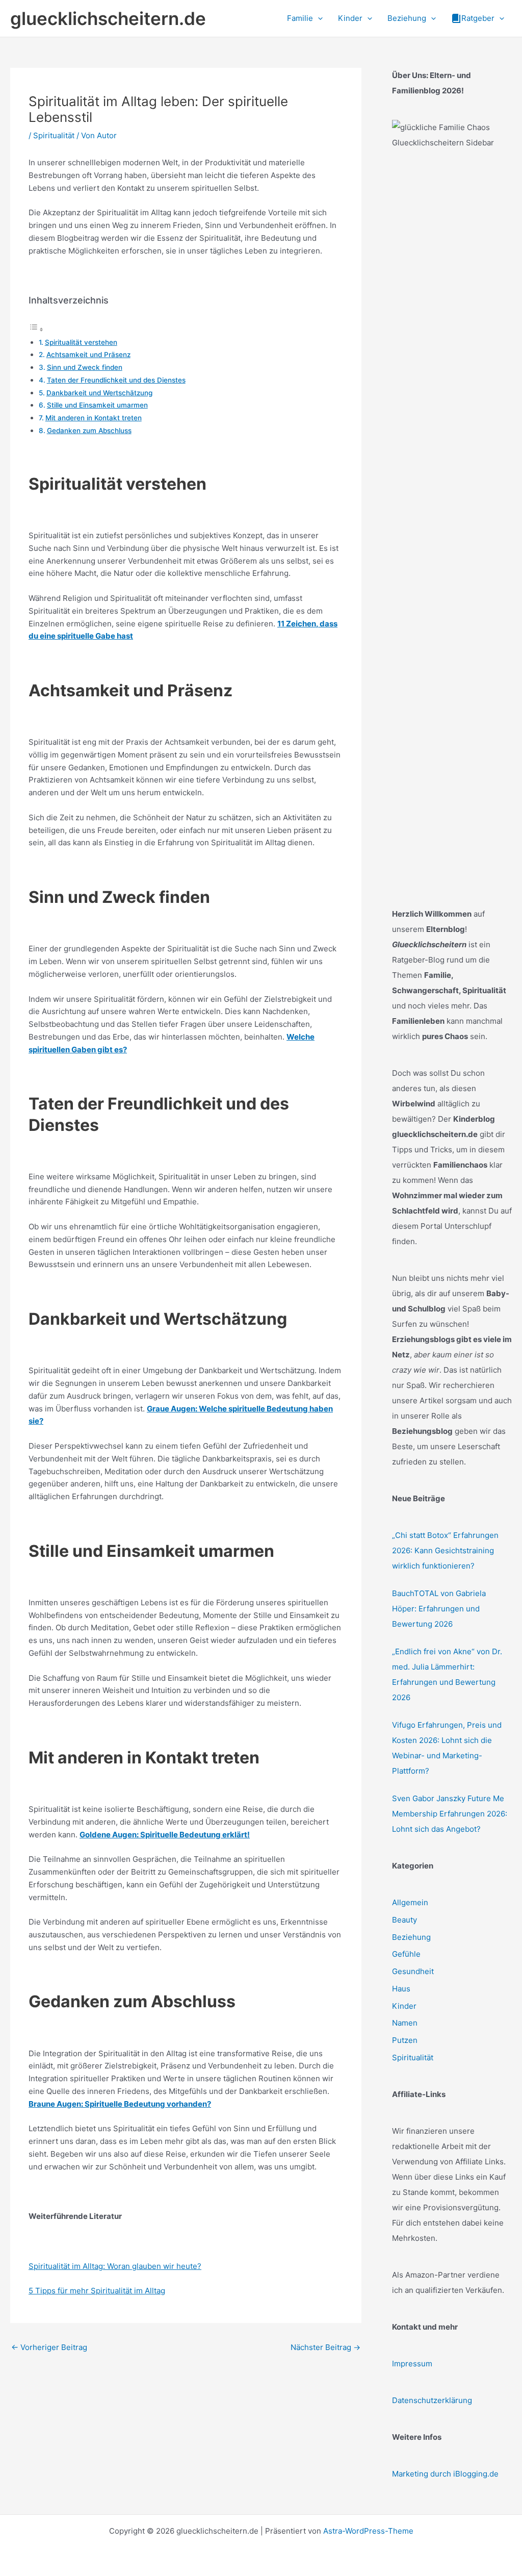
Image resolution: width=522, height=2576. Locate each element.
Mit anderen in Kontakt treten (94, 418)
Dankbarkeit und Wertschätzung (99, 393)
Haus (401, 1989)
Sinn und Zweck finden (85, 367)
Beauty (404, 1920)
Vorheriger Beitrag (49, 2347)
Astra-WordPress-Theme (368, 2531)
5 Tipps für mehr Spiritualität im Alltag (97, 2291)
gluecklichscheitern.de (108, 18)
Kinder (404, 2006)
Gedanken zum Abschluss (89, 431)
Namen (405, 2023)
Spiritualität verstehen (81, 342)
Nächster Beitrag (325, 2347)
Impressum (412, 2364)
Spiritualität (54, 135)
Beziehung (411, 1937)
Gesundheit (413, 1971)
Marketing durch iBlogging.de (445, 2474)
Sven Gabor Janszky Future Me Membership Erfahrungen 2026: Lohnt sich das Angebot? (450, 1814)
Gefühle (406, 1954)
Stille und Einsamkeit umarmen (97, 405)
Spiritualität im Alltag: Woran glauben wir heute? (115, 2266)
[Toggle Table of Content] (36, 329)
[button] (318, 18)
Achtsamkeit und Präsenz (88, 355)
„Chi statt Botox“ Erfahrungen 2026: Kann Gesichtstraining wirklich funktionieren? (445, 1550)
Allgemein (410, 1902)
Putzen (405, 2040)
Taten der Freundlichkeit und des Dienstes (116, 380)
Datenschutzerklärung (432, 2400)
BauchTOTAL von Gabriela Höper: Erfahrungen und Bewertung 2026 (439, 1609)
